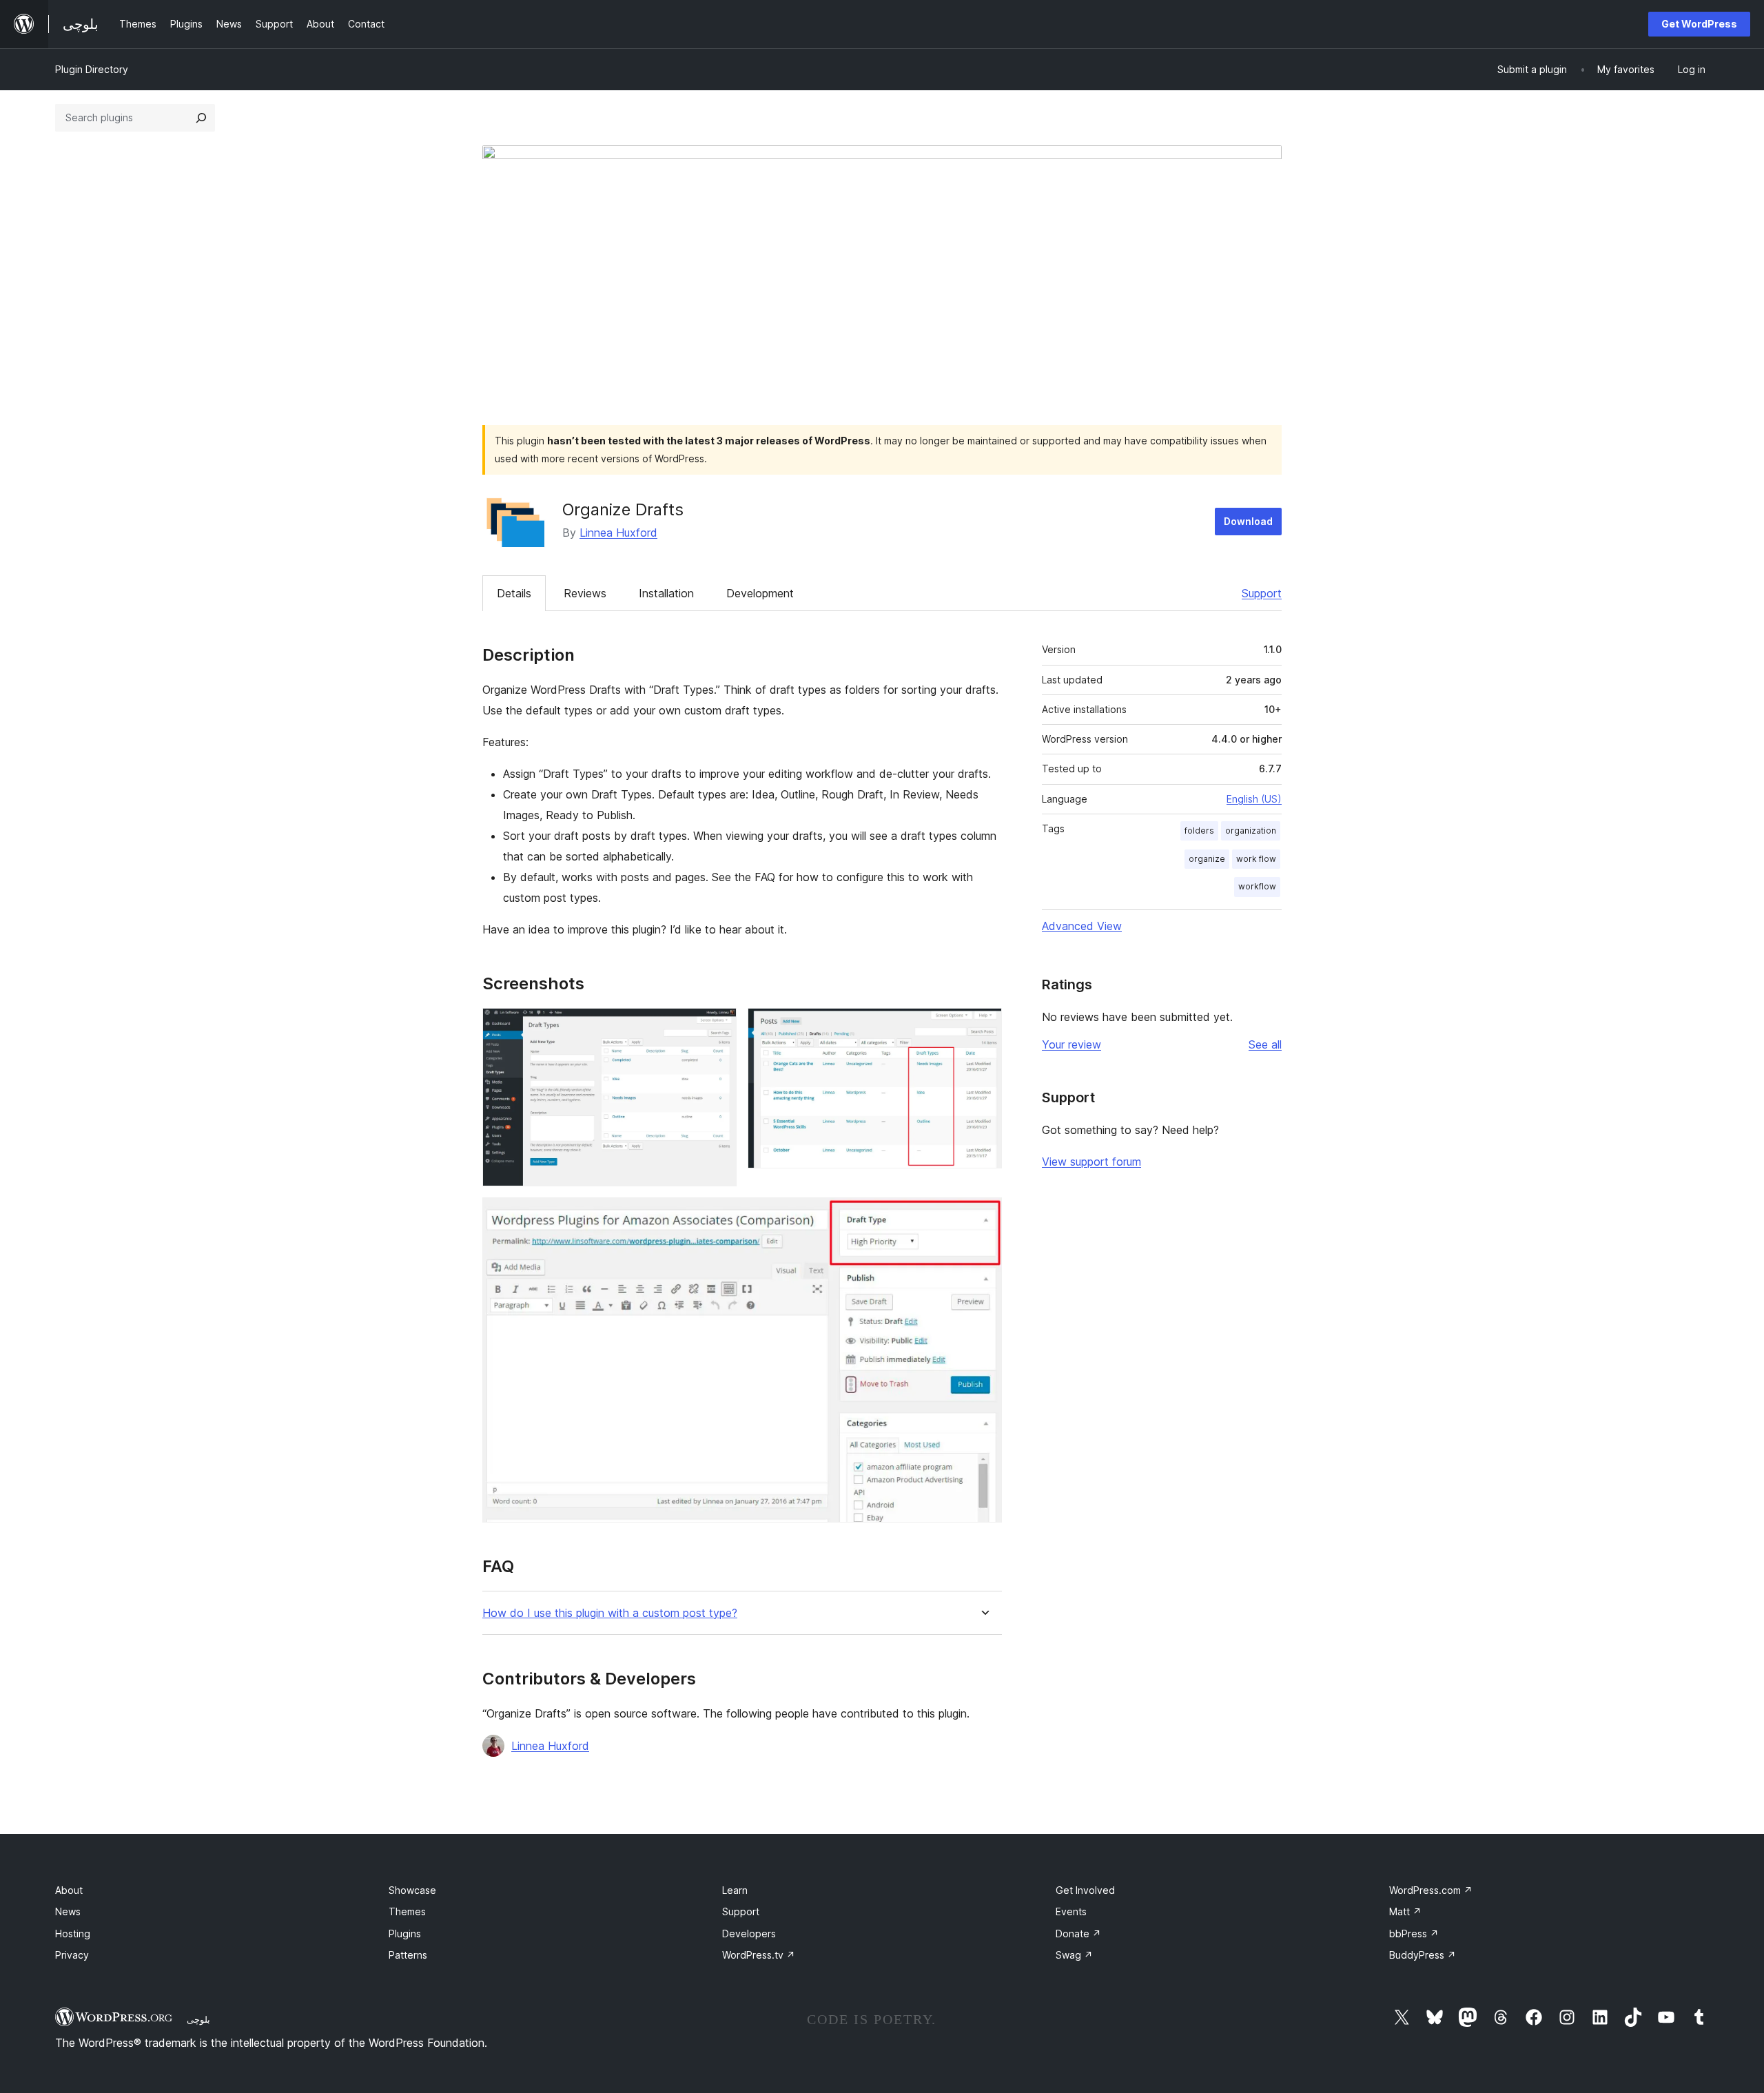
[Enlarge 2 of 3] (983, 1027)
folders (1199, 831)
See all (1265, 1044)
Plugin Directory (92, 69)
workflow (1257, 886)
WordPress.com (1431, 1890)
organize (1207, 859)
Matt (1405, 1911)
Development (760, 593)
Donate (1078, 1934)
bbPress (1414, 1934)
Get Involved (1085, 1890)
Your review (1071, 1044)
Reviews (585, 593)
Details (514, 593)
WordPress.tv (759, 1955)
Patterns (408, 1955)
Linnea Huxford (618, 533)
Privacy (72, 1955)
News (68, 1911)
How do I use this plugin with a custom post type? (610, 1613)
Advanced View (1082, 926)
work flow (1256, 859)
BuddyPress (1423, 1955)
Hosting (73, 1934)
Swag (1074, 1955)
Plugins (405, 1934)
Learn (735, 1890)
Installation (666, 593)
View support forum (1091, 1162)
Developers (749, 1934)
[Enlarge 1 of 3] (718, 1027)
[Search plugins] (201, 118)
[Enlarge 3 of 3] (983, 1216)
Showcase (412, 1890)
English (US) (1254, 799)
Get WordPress (1699, 24)
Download (1248, 521)
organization (1251, 831)
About (69, 1890)
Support (1262, 593)
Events (1071, 1911)
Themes (407, 1911)
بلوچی (198, 2019)
